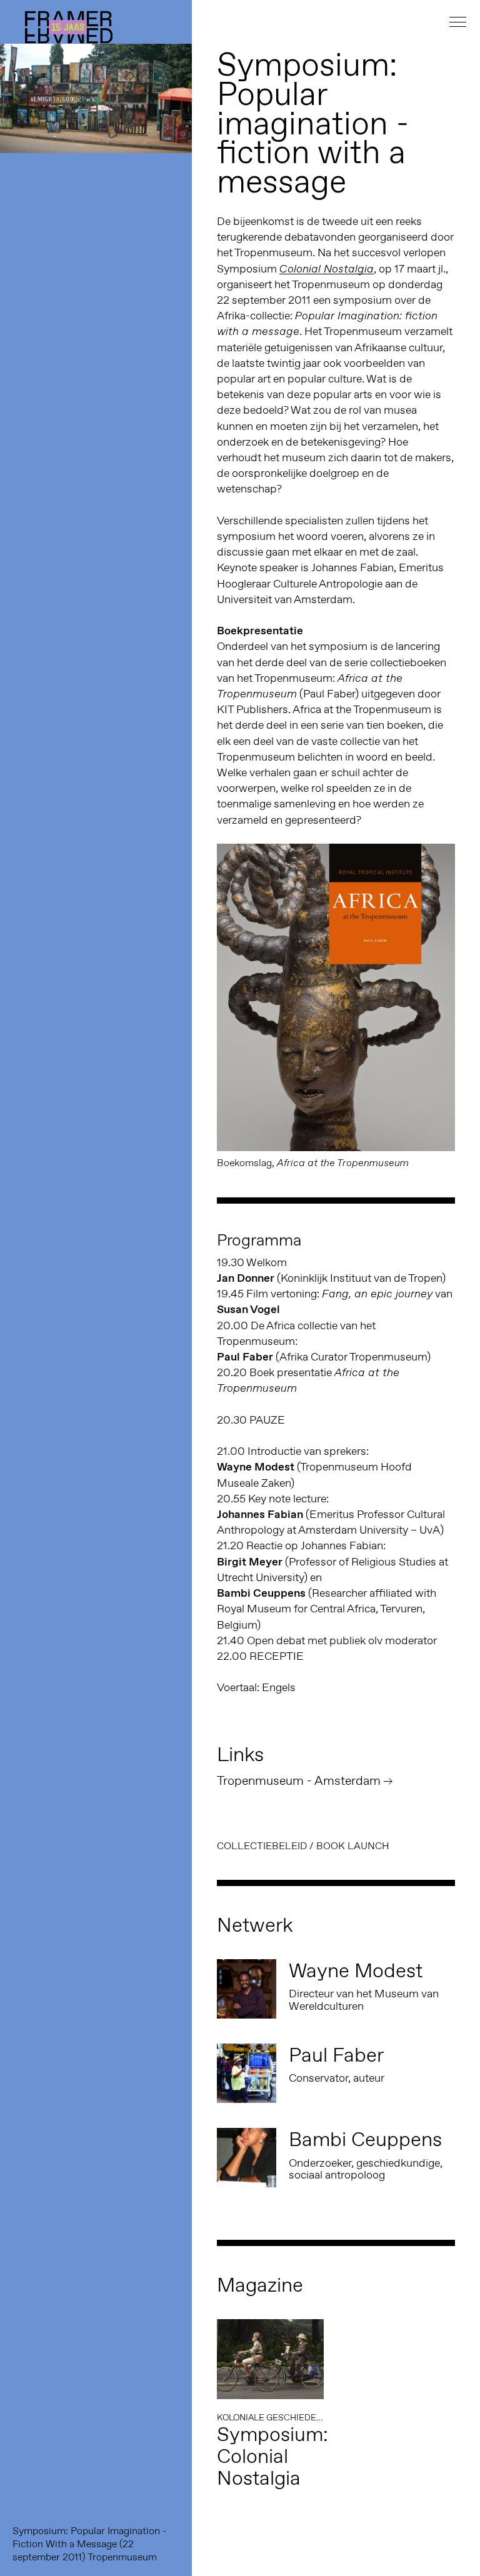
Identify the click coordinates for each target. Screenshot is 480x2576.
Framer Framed (69, 27)
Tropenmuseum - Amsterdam (299, 1780)
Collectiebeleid (262, 1846)
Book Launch (353, 1846)
